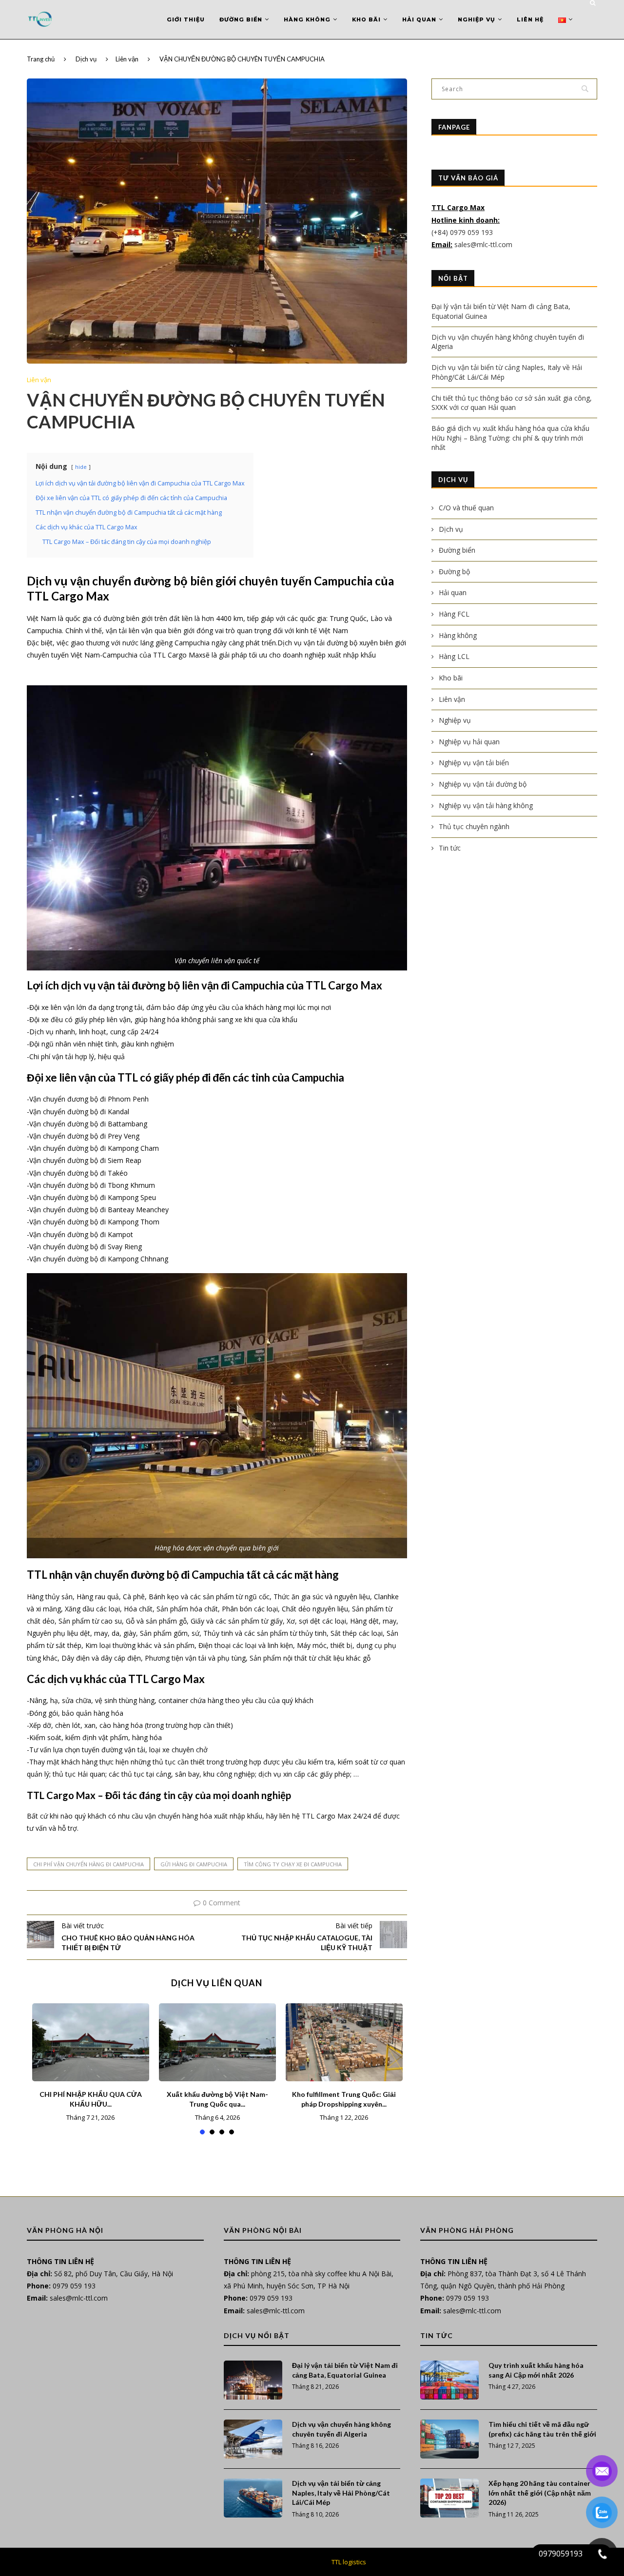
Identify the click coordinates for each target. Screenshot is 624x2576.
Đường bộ (454, 571)
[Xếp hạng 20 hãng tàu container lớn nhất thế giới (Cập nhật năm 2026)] (449, 2498)
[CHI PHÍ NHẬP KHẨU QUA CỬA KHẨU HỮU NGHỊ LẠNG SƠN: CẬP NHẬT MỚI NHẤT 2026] (91, 2042)
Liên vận (127, 59)
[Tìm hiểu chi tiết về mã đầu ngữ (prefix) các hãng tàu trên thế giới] (449, 2439)
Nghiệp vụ (477, 19)
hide (81, 467)
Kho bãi (366, 19)
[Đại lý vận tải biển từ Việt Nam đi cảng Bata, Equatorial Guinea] (253, 2380)
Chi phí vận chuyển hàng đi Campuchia (88, 1864)
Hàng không (307, 19)
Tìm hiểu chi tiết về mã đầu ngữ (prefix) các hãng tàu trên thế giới (542, 2429)
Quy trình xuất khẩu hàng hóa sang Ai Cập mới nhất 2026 (536, 2370)
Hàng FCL (454, 614)
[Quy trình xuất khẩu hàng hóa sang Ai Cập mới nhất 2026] (449, 2380)
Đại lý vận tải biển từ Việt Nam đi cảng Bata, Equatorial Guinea (345, 2370)
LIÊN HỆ (530, 19)
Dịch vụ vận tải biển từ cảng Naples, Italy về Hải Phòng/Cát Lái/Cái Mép (341, 2493)
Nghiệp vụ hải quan (469, 742)
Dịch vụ (86, 59)
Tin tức (450, 848)
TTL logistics (349, 2562)
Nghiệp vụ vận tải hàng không (486, 805)
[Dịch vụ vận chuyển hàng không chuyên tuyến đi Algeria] (253, 2439)
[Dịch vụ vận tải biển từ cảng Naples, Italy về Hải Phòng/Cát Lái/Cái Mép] (253, 2498)
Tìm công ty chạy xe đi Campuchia (293, 1864)
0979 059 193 (74, 2286)
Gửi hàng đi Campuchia (194, 1864)
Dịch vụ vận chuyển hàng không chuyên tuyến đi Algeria (341, 2429)
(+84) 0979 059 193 (463, 232)
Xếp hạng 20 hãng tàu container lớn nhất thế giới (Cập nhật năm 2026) (540, 2493)
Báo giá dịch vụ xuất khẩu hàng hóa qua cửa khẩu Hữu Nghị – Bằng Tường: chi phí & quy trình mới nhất (510, 438)
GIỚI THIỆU (186, 19)
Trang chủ (41, 59)
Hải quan (419, 19)
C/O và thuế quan (466, 508)
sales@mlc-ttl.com (483, 244)
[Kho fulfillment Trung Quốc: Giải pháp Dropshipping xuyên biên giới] (344, 2042)
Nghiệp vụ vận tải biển (474, 763)
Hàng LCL (454, 656)
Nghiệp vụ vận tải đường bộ (483, 784)
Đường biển (241, 19)
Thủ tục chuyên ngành (474, 826)
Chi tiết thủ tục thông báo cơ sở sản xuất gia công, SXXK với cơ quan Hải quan (512, 403)
